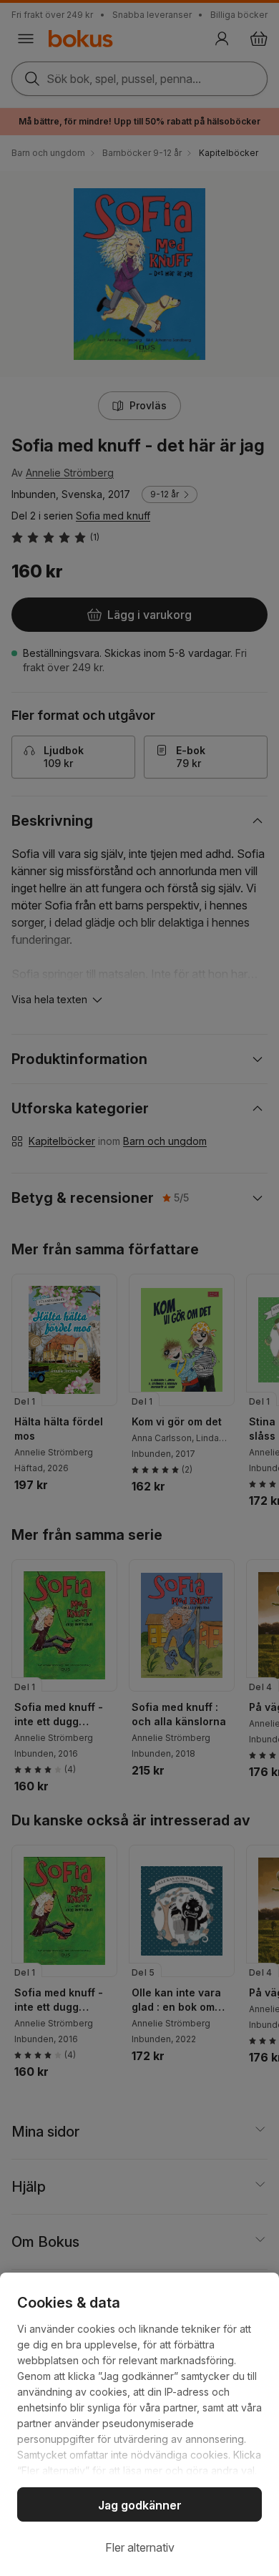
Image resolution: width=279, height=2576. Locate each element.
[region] (139, 2424)
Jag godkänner (140, 2505)
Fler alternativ (140, 2547)
